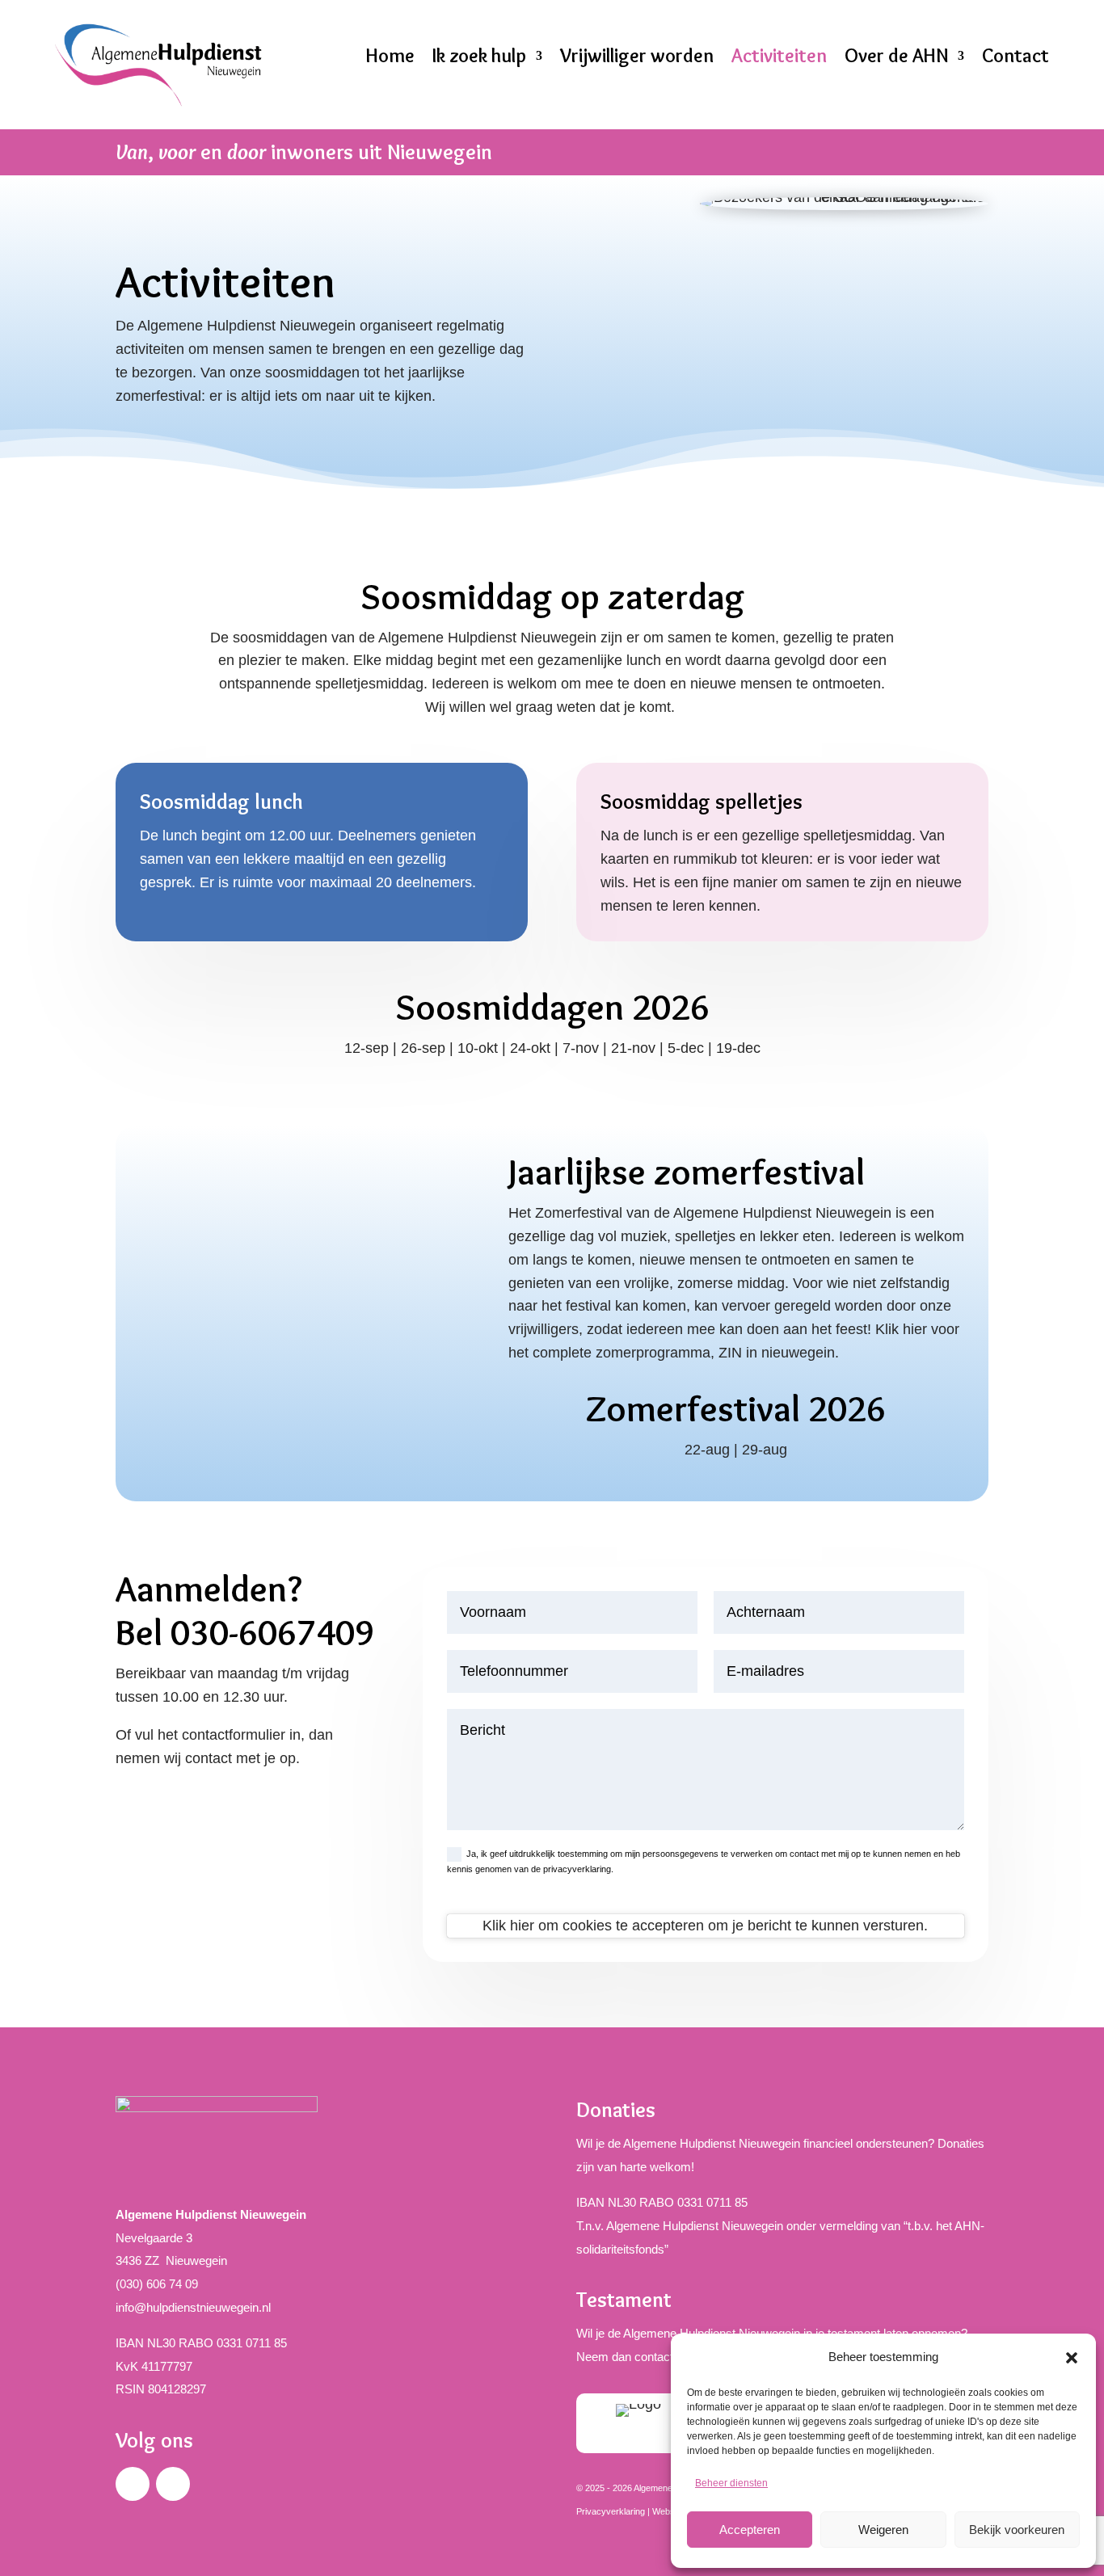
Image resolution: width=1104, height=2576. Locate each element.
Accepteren (750, 2530)
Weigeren (883, 2530)
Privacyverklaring (611, 2511)
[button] (1072, 2358)
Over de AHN (896, 56)
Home (390, 56)
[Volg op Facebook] (133, 2484)
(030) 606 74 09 (157, 2284)
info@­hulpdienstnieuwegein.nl (193, 2307)
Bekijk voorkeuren (1017, 2530)
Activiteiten (779, 56)
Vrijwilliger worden (637, 56)
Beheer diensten (731, 2483)
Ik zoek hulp (479, 56)
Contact (1016, 56)
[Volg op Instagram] (173, 2484)
